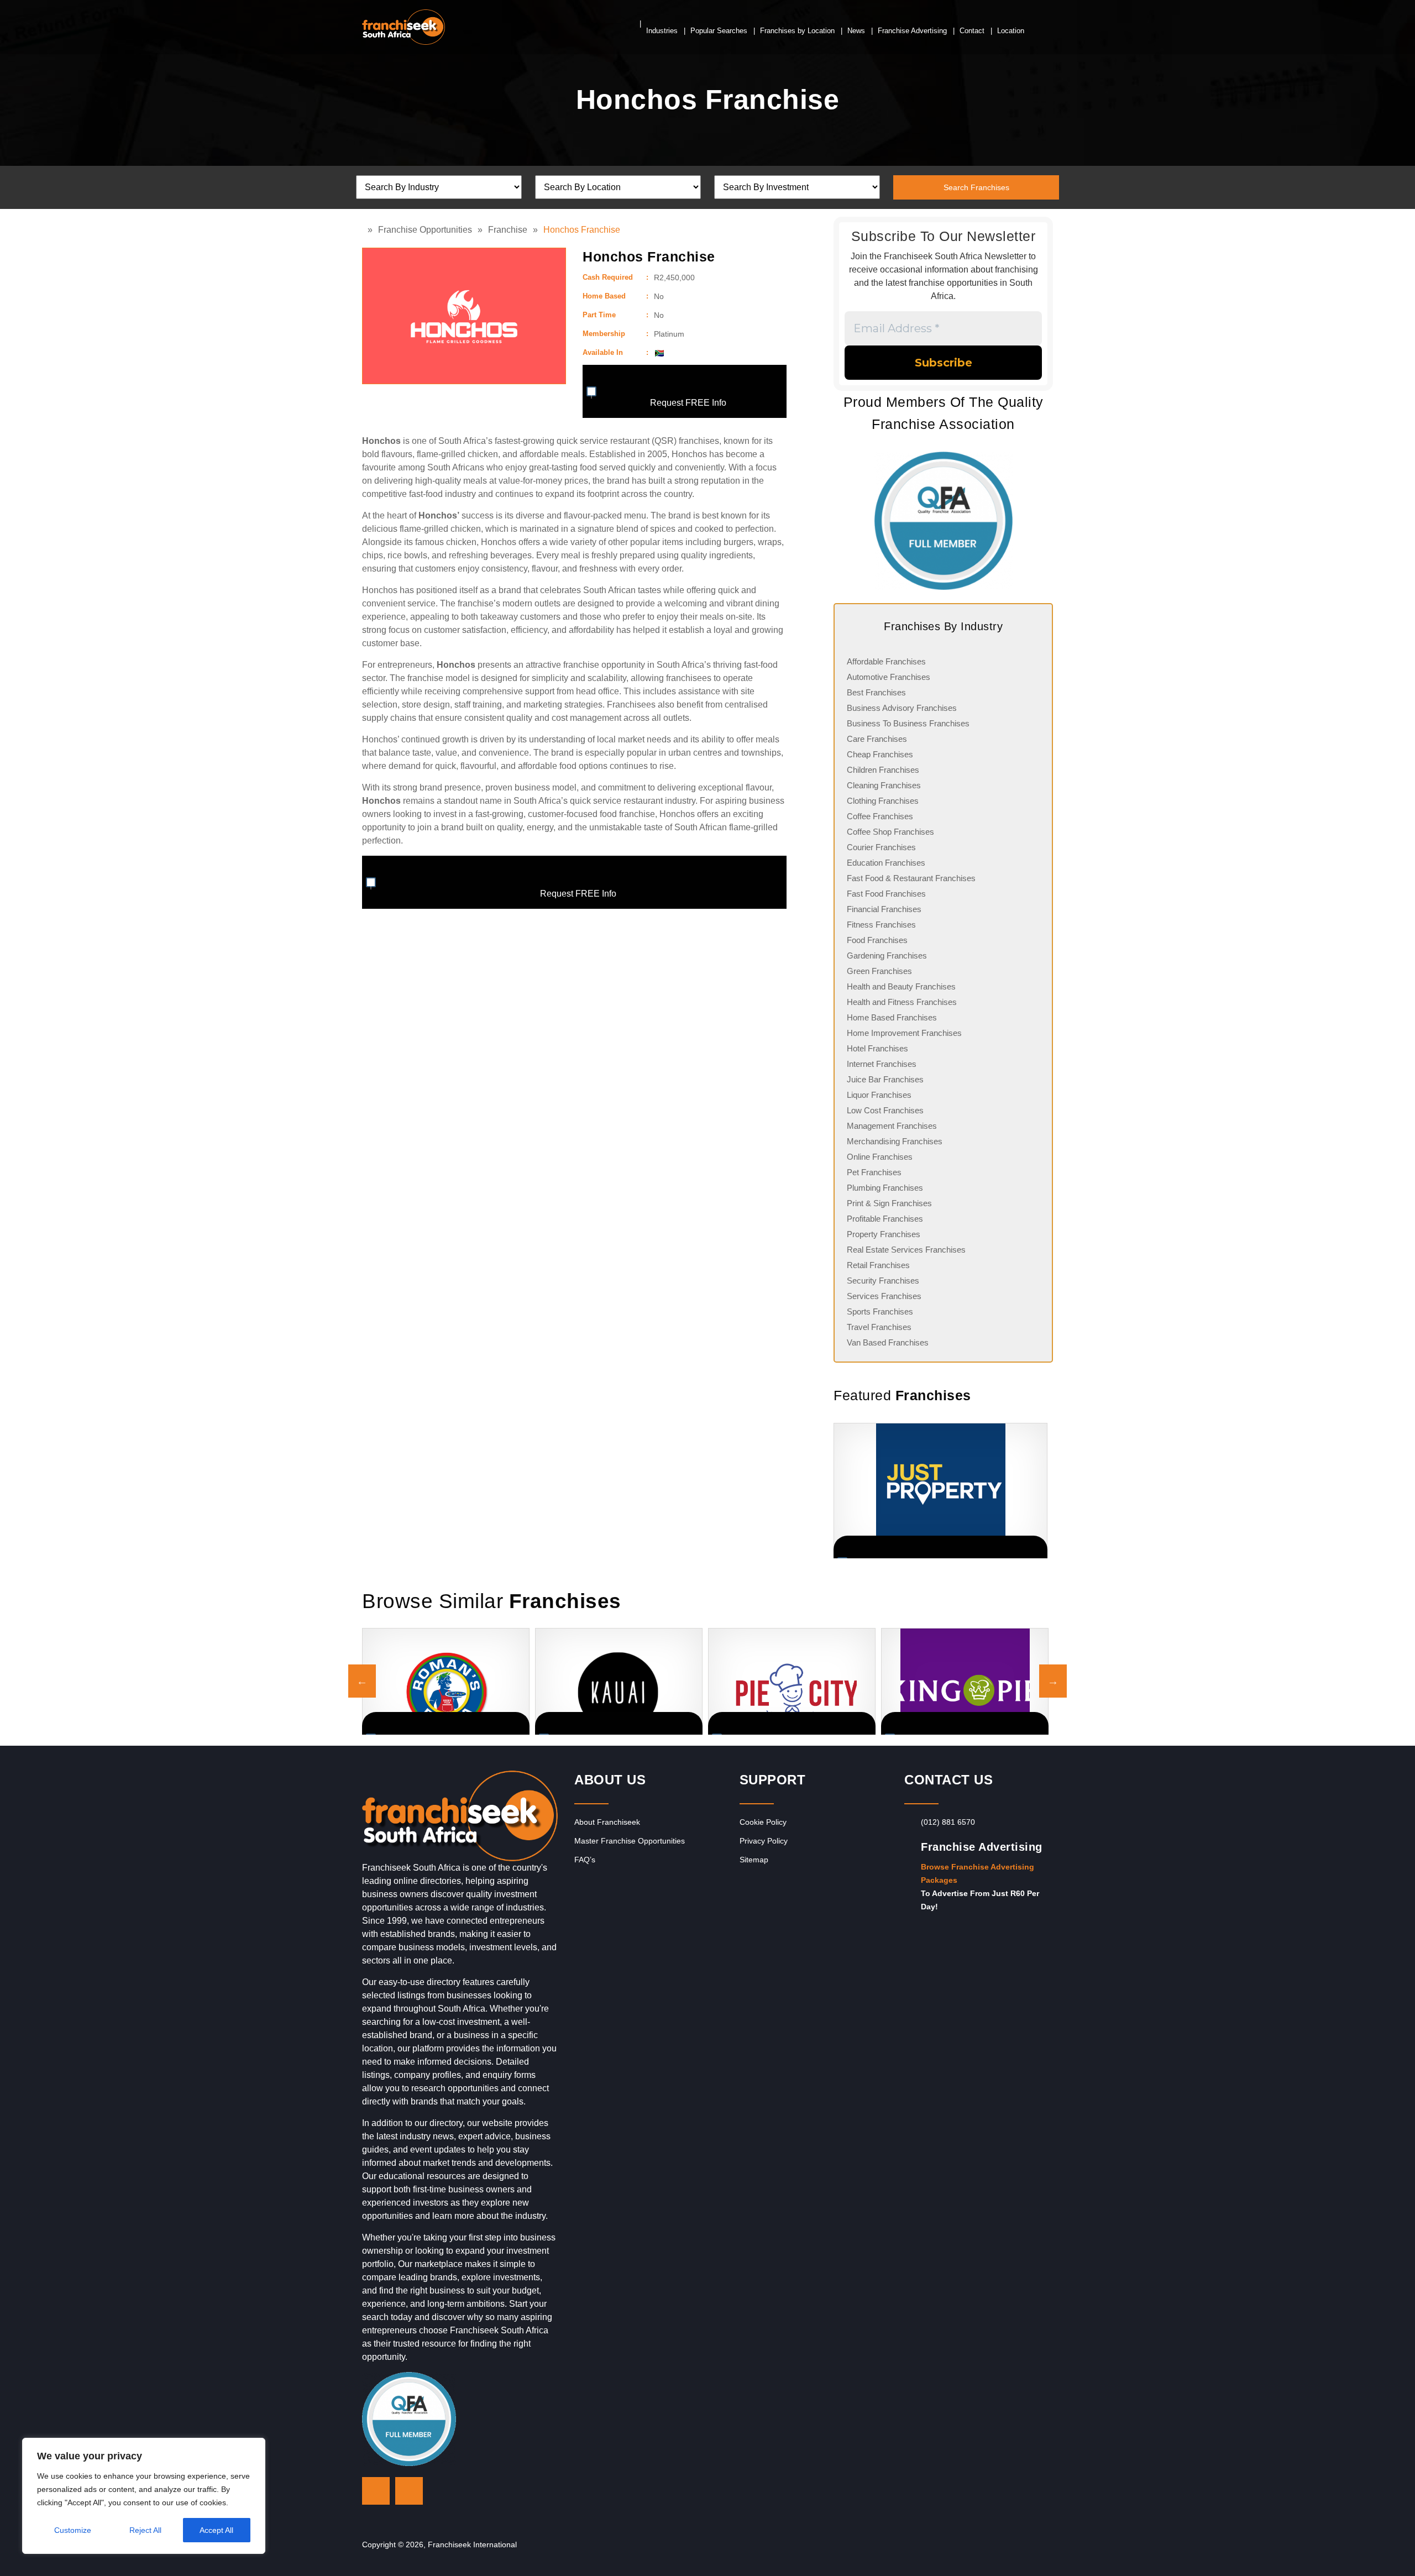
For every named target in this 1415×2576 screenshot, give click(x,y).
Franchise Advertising (912, 31)
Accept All (216, 2530)
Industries (662, 31)
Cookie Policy (763, 1822)
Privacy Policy (764, 1841)
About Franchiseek (607, 1822)
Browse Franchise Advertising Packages (978, 1873)
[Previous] (834, 1491)
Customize (73, 2530)
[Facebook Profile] (409, 2491)
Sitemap (754, 1860)
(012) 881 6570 (948, 1822)
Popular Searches (719, 31)
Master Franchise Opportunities (630, 1841)
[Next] (1039, 1491)
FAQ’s (585, 1860)
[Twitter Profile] (376, 2491)
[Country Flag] (659, 353)
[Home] (365, 230)
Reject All (145, 2530)
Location (1011, 31)
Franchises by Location (797, 31)
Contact (972, 31)
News (856, 31)
